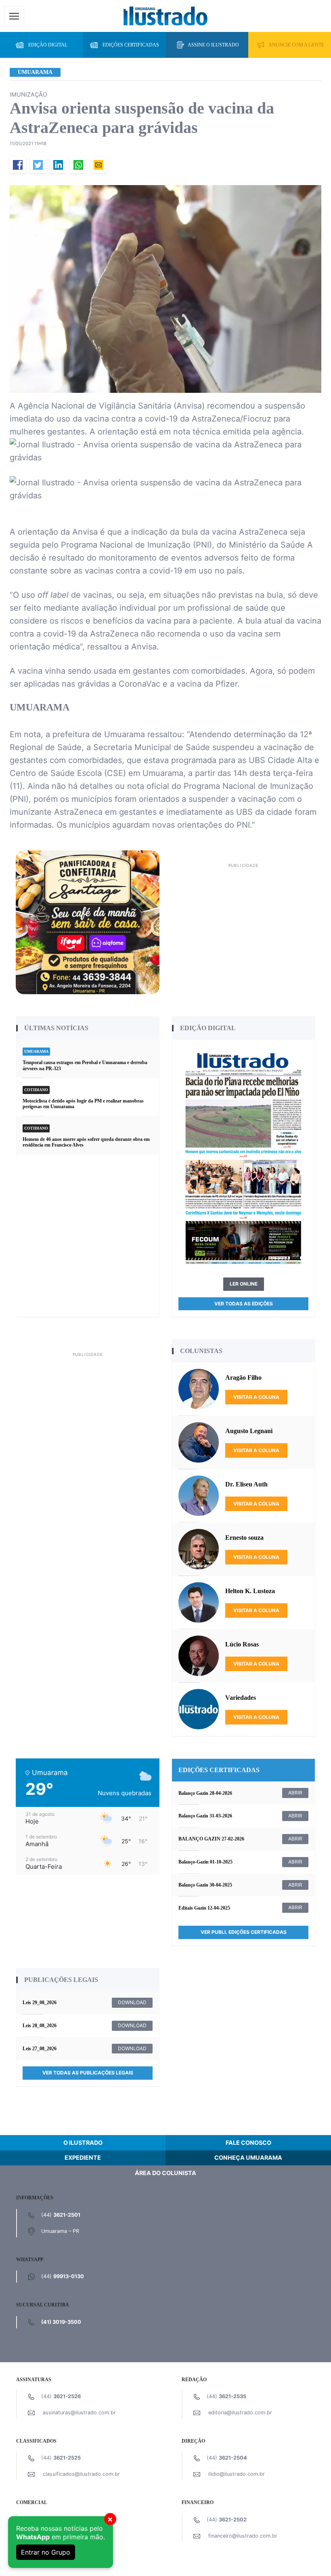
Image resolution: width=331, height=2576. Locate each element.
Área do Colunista (165, 2173)
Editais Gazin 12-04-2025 (204, 1908)
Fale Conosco (248, 2143)
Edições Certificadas (131, 45)
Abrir (295, 1793)
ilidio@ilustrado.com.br (237, 2474)
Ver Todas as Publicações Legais (88, 2073)
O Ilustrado (83, 2143)
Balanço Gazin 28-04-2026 (205, 1793)
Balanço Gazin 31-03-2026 (205, 1816)
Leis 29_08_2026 (40, 2003)
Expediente (83, 2158)
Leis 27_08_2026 (40, 2049)
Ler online (244, 1284)
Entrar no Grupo (46, 2552)
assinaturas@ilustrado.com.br (79, 2413)
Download (132, 2002)
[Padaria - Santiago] (88, 922)
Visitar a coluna (256, 1397)
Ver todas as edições (244, 1304)
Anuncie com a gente (296, 45)
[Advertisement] (243, 927)
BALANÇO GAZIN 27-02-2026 (211, 1839)
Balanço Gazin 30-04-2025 (205, 1885)
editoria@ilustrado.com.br (240, 2413)
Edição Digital (48, 45)
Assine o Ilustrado (213, 45)
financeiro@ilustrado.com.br (243, 2536)
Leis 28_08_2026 (40, 2026)
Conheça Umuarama (248, 2158)
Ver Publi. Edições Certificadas (244, 1932)
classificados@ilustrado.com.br (81, 2474)
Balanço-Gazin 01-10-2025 (205, 1862)
